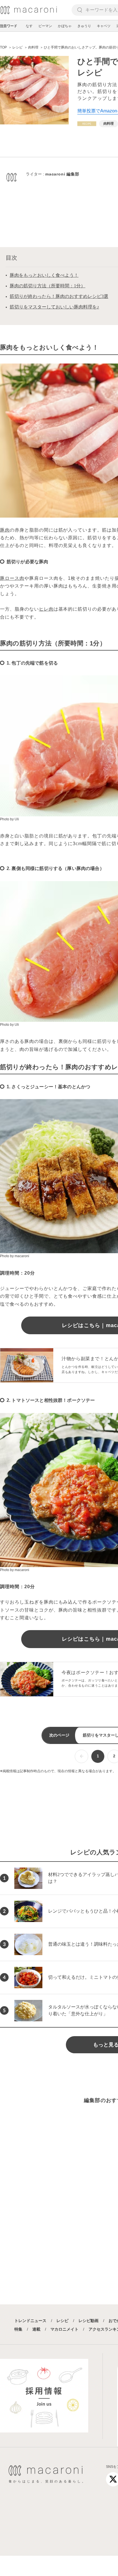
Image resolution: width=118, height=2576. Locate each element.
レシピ (62, 2321)
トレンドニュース (30, 2321)
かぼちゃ (65, 26)
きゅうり (84, 26)
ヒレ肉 (46, 609)
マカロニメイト (64, 2329)
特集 (18, 2329)
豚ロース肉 (12, 578)
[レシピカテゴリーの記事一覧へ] (87, 124)
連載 (36, 2329)
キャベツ (104, 26)
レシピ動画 (88, 2321)
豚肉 (5, 530)
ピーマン (45, 26)
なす (29, 26)
